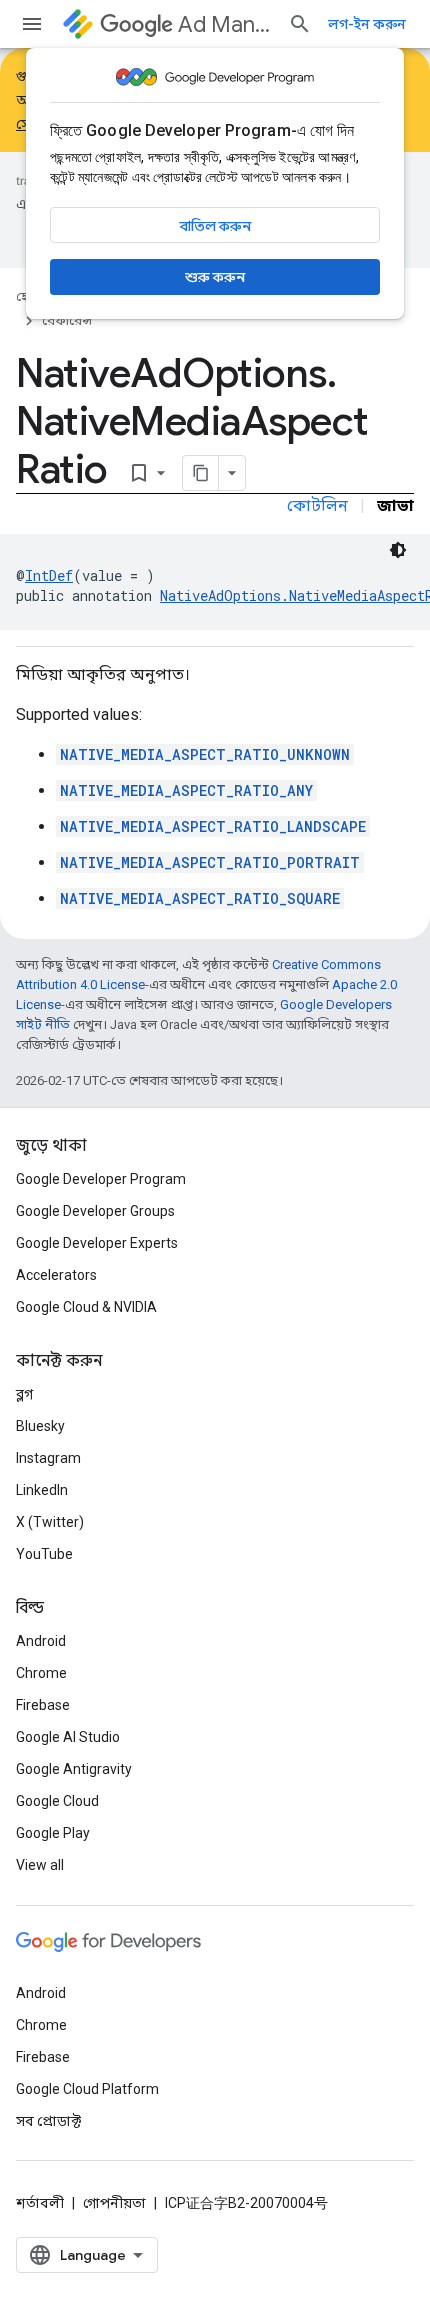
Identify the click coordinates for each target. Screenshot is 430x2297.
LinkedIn (42, 1490)
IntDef (49, 575)
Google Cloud (57, 1801)
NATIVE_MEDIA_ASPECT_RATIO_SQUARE (200, 898)
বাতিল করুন (215, 226)
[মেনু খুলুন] (32, 24)
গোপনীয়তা (114, 2203)
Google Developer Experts (97, 1243)
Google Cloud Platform (87, 2089)
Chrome (41, 1673)
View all (40, 1865)
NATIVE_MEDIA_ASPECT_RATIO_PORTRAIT (210, 862)
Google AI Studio (68, 1737)
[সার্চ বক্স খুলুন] (300, 24)
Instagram (48, 1458)
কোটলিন (317, 505)
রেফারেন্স (67, 320)
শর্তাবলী (40, 2203)
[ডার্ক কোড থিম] (398, 550)
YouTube (44, 1554)
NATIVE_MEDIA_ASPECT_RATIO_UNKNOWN (205, 754)
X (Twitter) (50, 1522)
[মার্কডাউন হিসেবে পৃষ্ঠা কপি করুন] (201, 473)
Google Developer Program (101, 1179)
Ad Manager (225, 24)
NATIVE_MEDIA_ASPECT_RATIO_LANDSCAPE (213, 826)
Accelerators (56, 1275)
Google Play (53, 1833)
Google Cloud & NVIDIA (86, 1307)
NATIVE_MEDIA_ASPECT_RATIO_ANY (186, 790)
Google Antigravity (74, 1769)
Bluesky (40, 1426)
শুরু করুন (215, 277)
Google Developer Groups (95, 1211)
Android (41, 1641)
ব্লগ (24, 1394)
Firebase (43, 1705)
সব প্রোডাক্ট (48, 2121)
